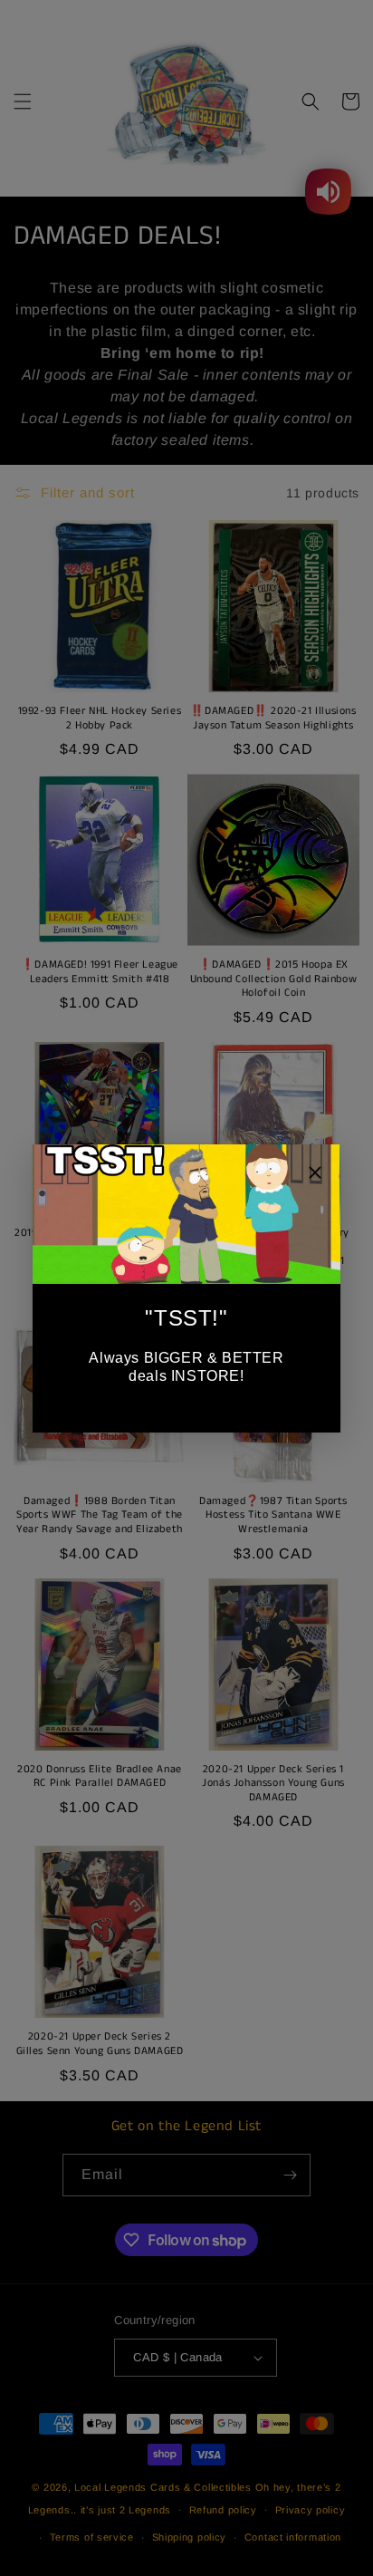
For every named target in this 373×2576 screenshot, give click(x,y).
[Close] (315, 1175)
